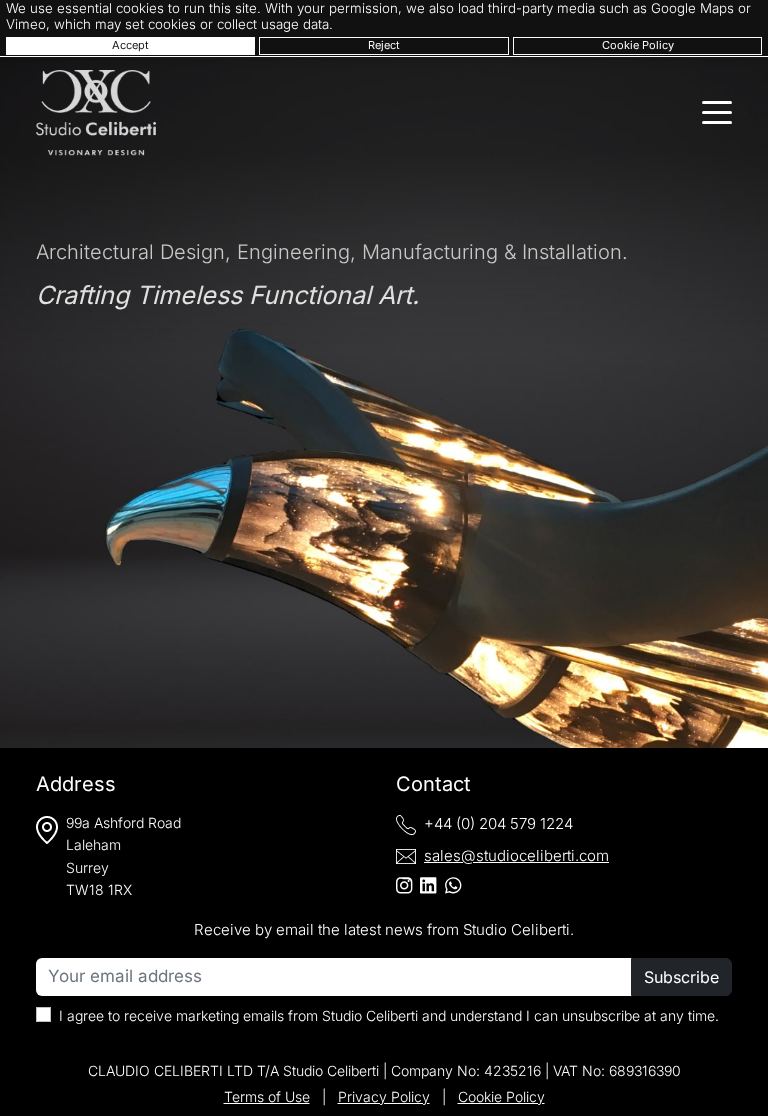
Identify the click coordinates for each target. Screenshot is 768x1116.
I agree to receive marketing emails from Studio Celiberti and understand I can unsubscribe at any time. (389, 1015)
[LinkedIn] (428, 885)
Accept (130, 45)
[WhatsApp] (453, 885)
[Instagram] (404, 885)
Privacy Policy (384, 1096)
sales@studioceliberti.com (516, 855)
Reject (384, 45)
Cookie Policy (638, 45)
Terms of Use (267, 1096)
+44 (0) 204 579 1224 (498, 823)
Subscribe (681, 977)
